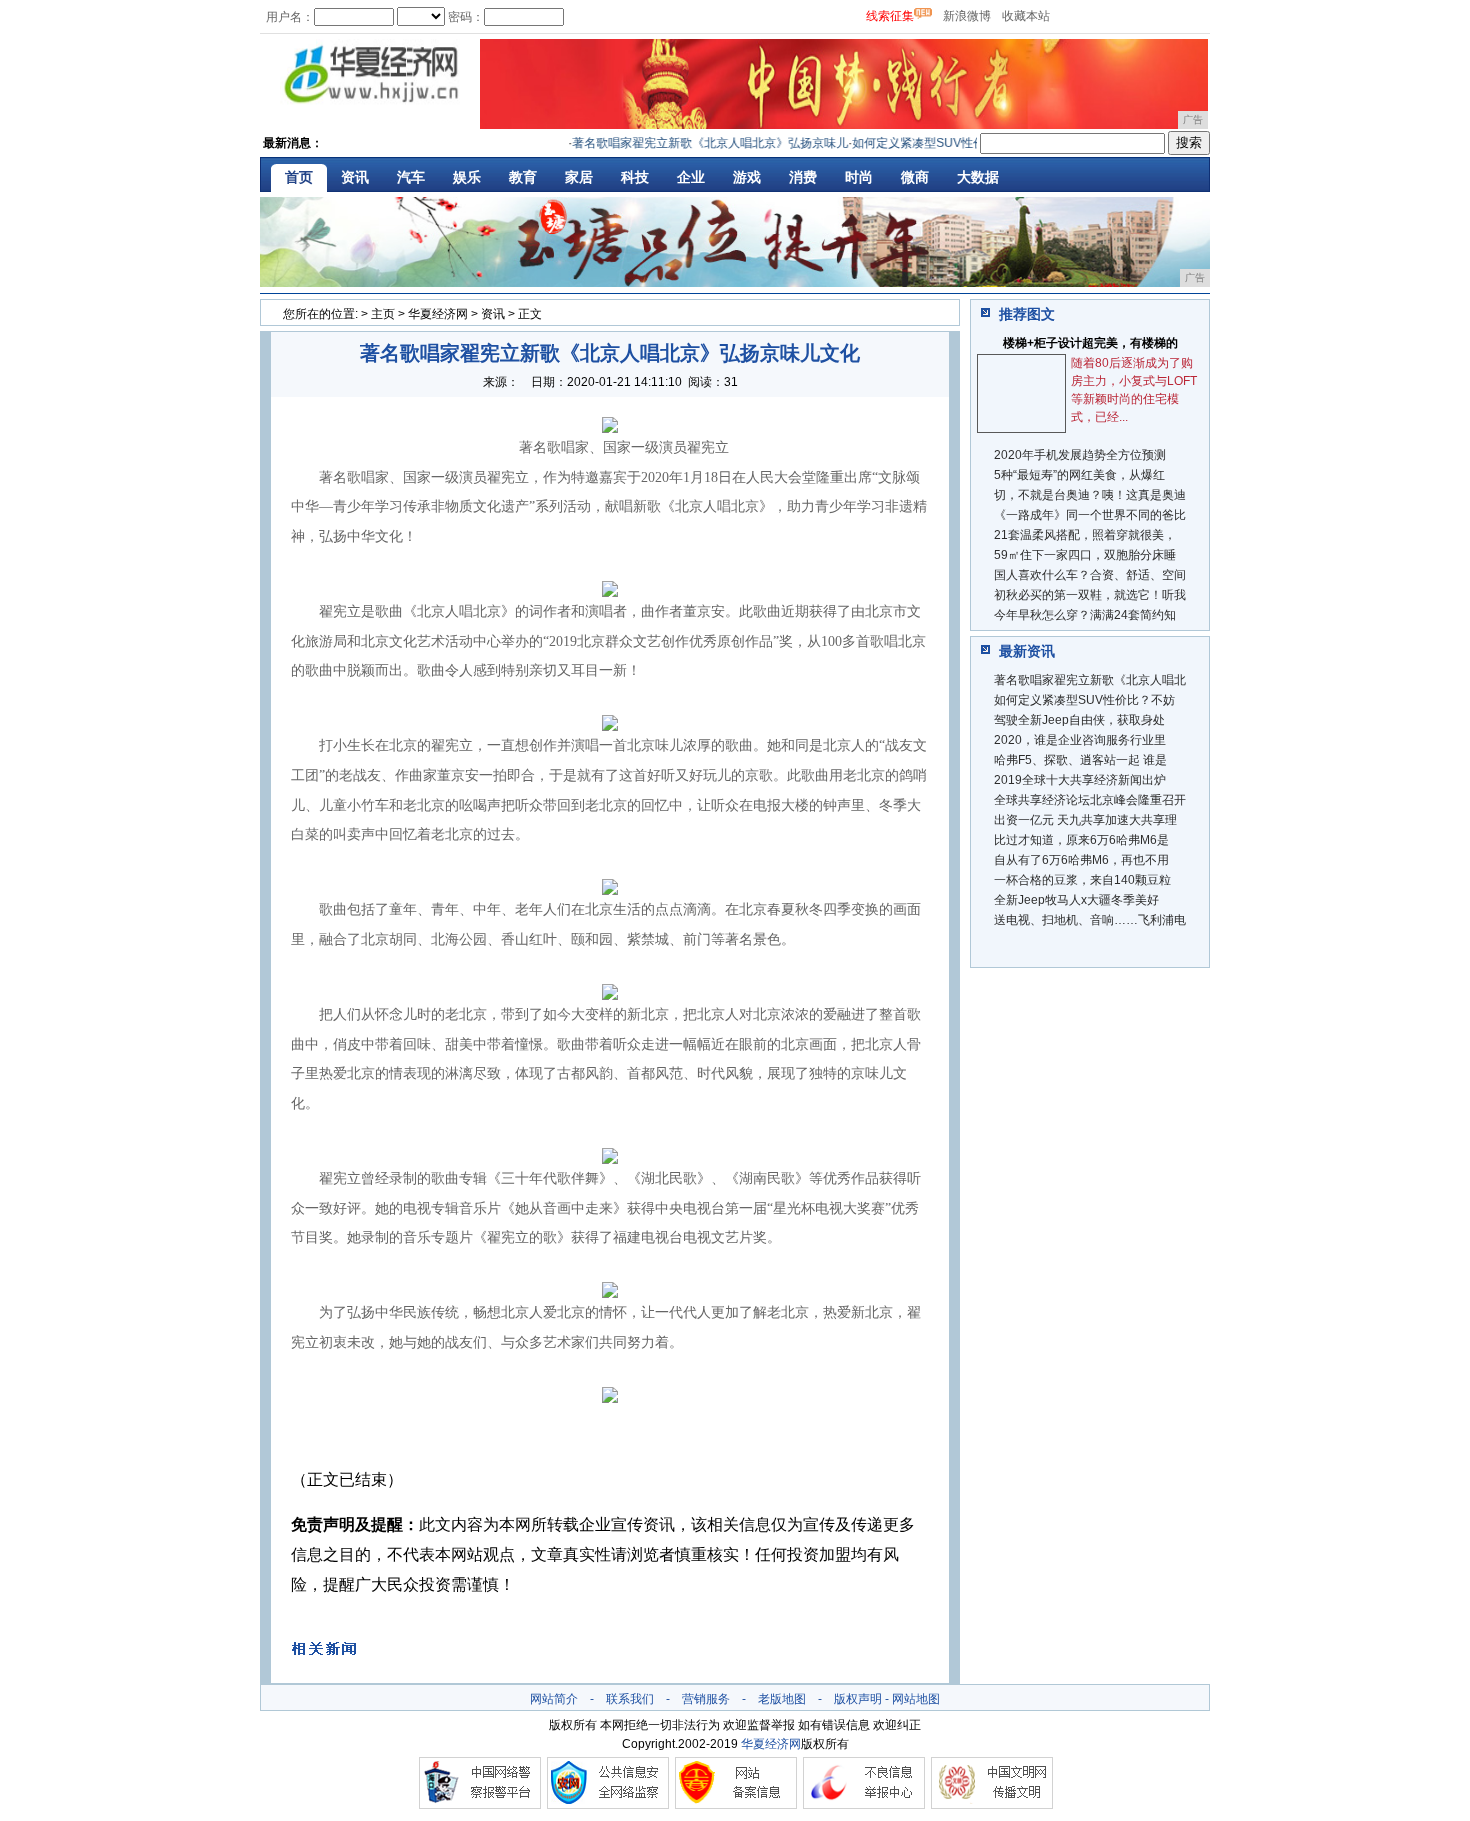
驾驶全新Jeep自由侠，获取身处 (1079, 720)
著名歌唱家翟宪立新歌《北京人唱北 (1090, 680)
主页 (383, 314)
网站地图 (916, 1699)
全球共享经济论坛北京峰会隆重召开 (1090, 800)
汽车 (411, 177)
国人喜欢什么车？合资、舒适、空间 (1090, 575)
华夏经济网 (438, 314)
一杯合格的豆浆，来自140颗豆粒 (1082, 880)
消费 (803, 177)
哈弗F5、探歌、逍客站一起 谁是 (1080, 760)
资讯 (355, 177)
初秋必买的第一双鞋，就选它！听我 (1090, 595)
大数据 (978, 177)
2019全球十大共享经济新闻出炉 (1080, 780)
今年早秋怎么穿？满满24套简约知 (1085, 615)
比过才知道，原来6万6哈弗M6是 (1081, 840)
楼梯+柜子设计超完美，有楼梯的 (1090, 343)
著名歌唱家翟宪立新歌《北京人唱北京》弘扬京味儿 (691, 143)
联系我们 (630, 1699)
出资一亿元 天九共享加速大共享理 (1085, 820)
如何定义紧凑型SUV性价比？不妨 (1084, 700)
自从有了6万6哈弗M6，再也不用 (1081, 860)
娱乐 (467, 177)
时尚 (859, 177)
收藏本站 (1026, 16)
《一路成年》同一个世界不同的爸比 (1090, 515)
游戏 (747, 177)
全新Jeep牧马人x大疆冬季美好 (1076, 900)
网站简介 (554, 1699)
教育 (523, 177)
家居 (579, 177)
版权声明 (858, 1699)
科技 (635, 177)
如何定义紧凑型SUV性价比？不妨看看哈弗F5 (954, 143)
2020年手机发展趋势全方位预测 (1080, 455)
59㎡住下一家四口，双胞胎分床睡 (1085, 555)
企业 (691, 177)
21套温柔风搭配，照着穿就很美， (1085, 535)
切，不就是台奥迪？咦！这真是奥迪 (1090, 495)
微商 (915, 177)
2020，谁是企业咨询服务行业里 (1080, 740)
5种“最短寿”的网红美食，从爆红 (1079, 475)
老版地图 (782, 1699)
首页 (299, 177)
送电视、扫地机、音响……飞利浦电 (1090, 920)
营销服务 (706, 1699)
